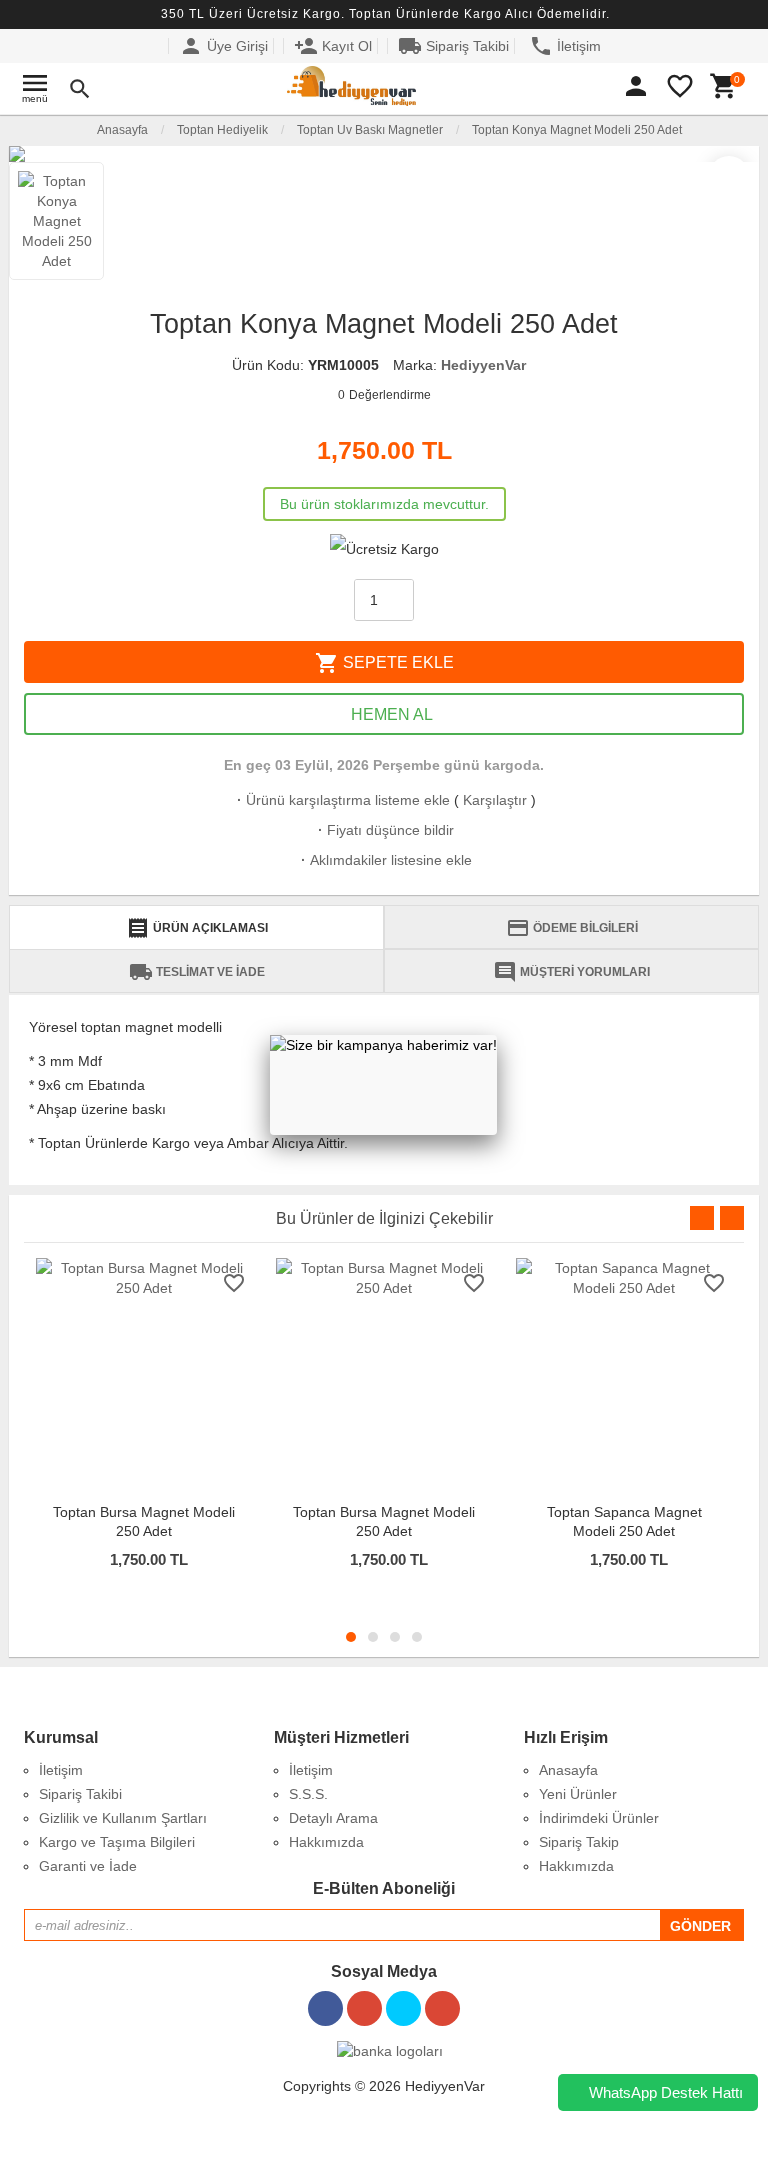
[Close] (497, 1035)
